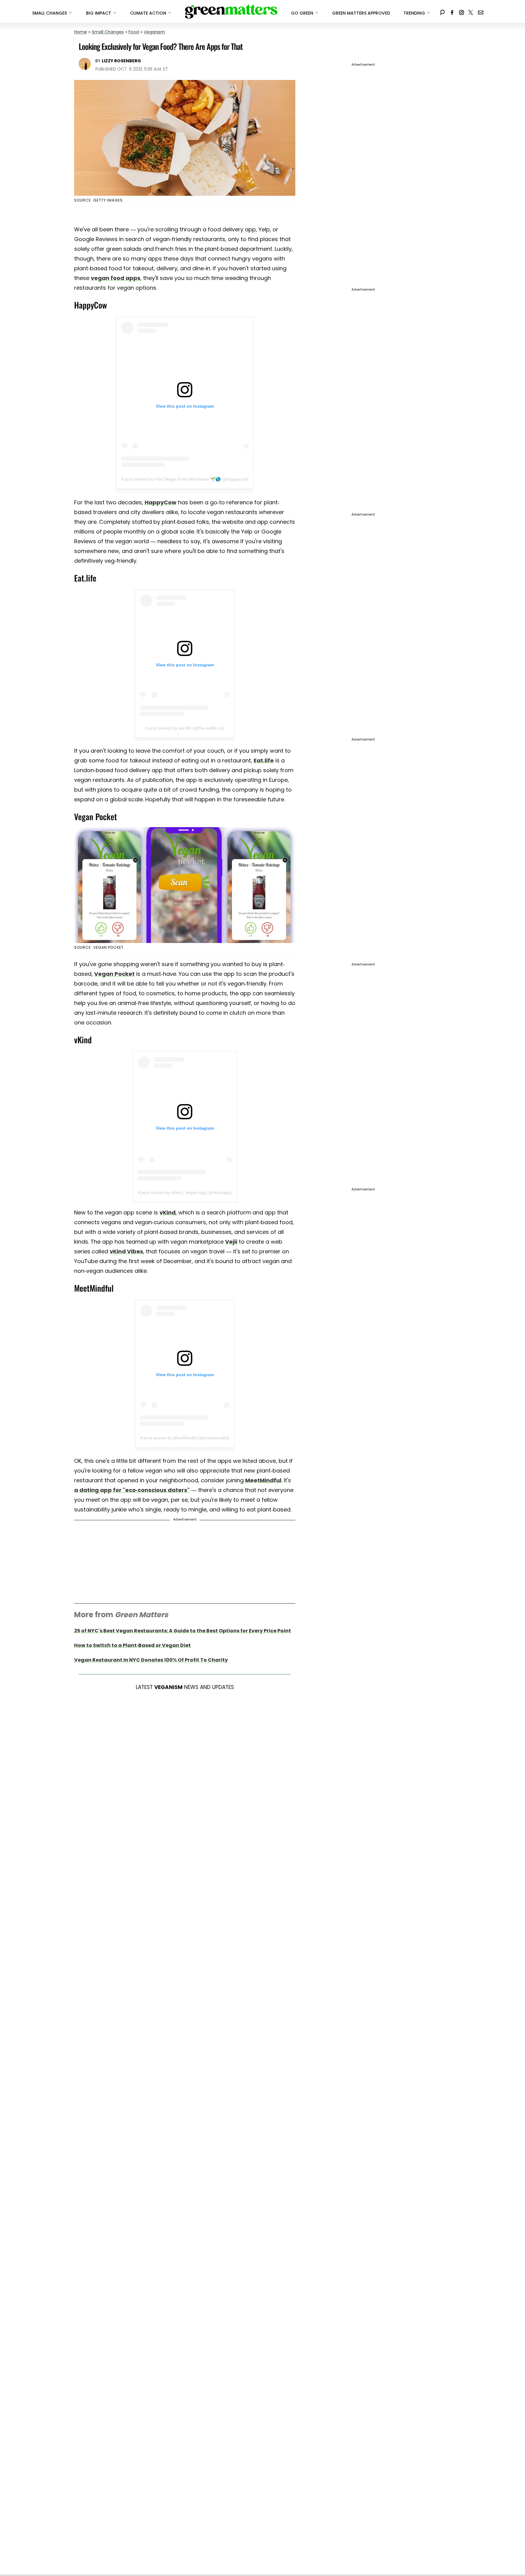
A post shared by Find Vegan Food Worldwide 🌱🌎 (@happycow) (185, 479)
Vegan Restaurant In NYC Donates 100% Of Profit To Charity (151, 1660)
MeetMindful (263, 1480)
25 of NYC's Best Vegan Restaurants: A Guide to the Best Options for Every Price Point (183, 1631)
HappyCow (161, 502)
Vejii (231, 1242)
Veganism (154, 32)
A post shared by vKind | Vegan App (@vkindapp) (185, 1193)
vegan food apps (116, 278)
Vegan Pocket (114, 974)
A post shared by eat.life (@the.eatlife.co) (185, 728)
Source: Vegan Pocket (99, 947)
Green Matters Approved (361, 13)
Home (81, 32)
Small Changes (108, 32)
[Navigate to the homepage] (231, 12)
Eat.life (264, 760)
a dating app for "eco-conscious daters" (132, 1490)
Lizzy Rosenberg (121, 61)
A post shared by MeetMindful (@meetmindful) (185, 1438)
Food (134, 32)
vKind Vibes (126, 1251)
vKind (168, 1212)
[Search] (442, 11)
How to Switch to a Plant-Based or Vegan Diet (132, 1645)
